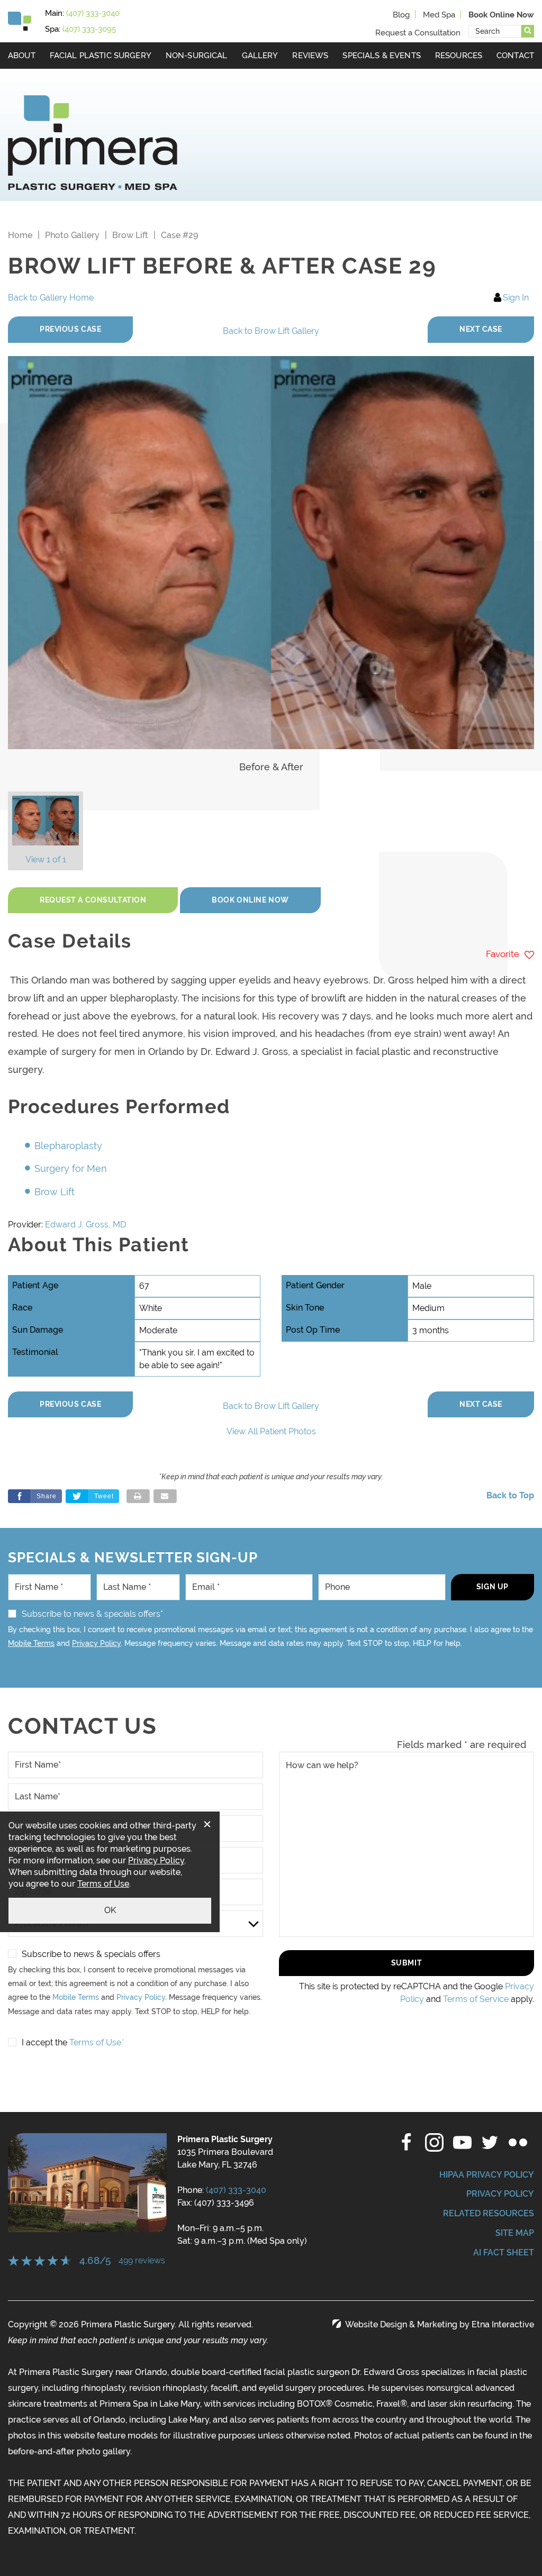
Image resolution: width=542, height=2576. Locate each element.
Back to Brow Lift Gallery (271, 331)
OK (110, 1910)
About (22, 55)
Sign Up (493, 1587)
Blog (401, 15)
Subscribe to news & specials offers (91, 1954)
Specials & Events (382, 55)
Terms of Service (476, 1999)
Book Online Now (250, 900)
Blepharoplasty (68, 1146)
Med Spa (439, 15)
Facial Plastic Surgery (101, 55)
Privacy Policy (96, 1643)
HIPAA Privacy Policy (487, 2175)
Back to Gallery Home (51, 298)
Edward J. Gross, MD (85, 1225)
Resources (459, 55)
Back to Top (510, 1495)
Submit (406, 1963)
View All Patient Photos (271, 1431)
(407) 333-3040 (236, 2190)
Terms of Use (103, 1884)
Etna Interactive (503, 2324)
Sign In (516, 298)
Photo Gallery (72, 235)
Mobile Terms (31, 1643)
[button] (70, 330)
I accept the (44, 2042)
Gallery (260, 55)
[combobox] (495, 31)
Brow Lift (130, 235)
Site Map (515, 2233)
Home (20, 235)
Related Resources (489, 2213)
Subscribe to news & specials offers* (92, 1614)
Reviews (310, 55)
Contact (515, 55)
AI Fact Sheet (504, 2252)
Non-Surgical (197, 55)
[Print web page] (138, 1496)
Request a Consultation (418, 33)
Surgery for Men (71, 1168)
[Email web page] (165, 1496)
